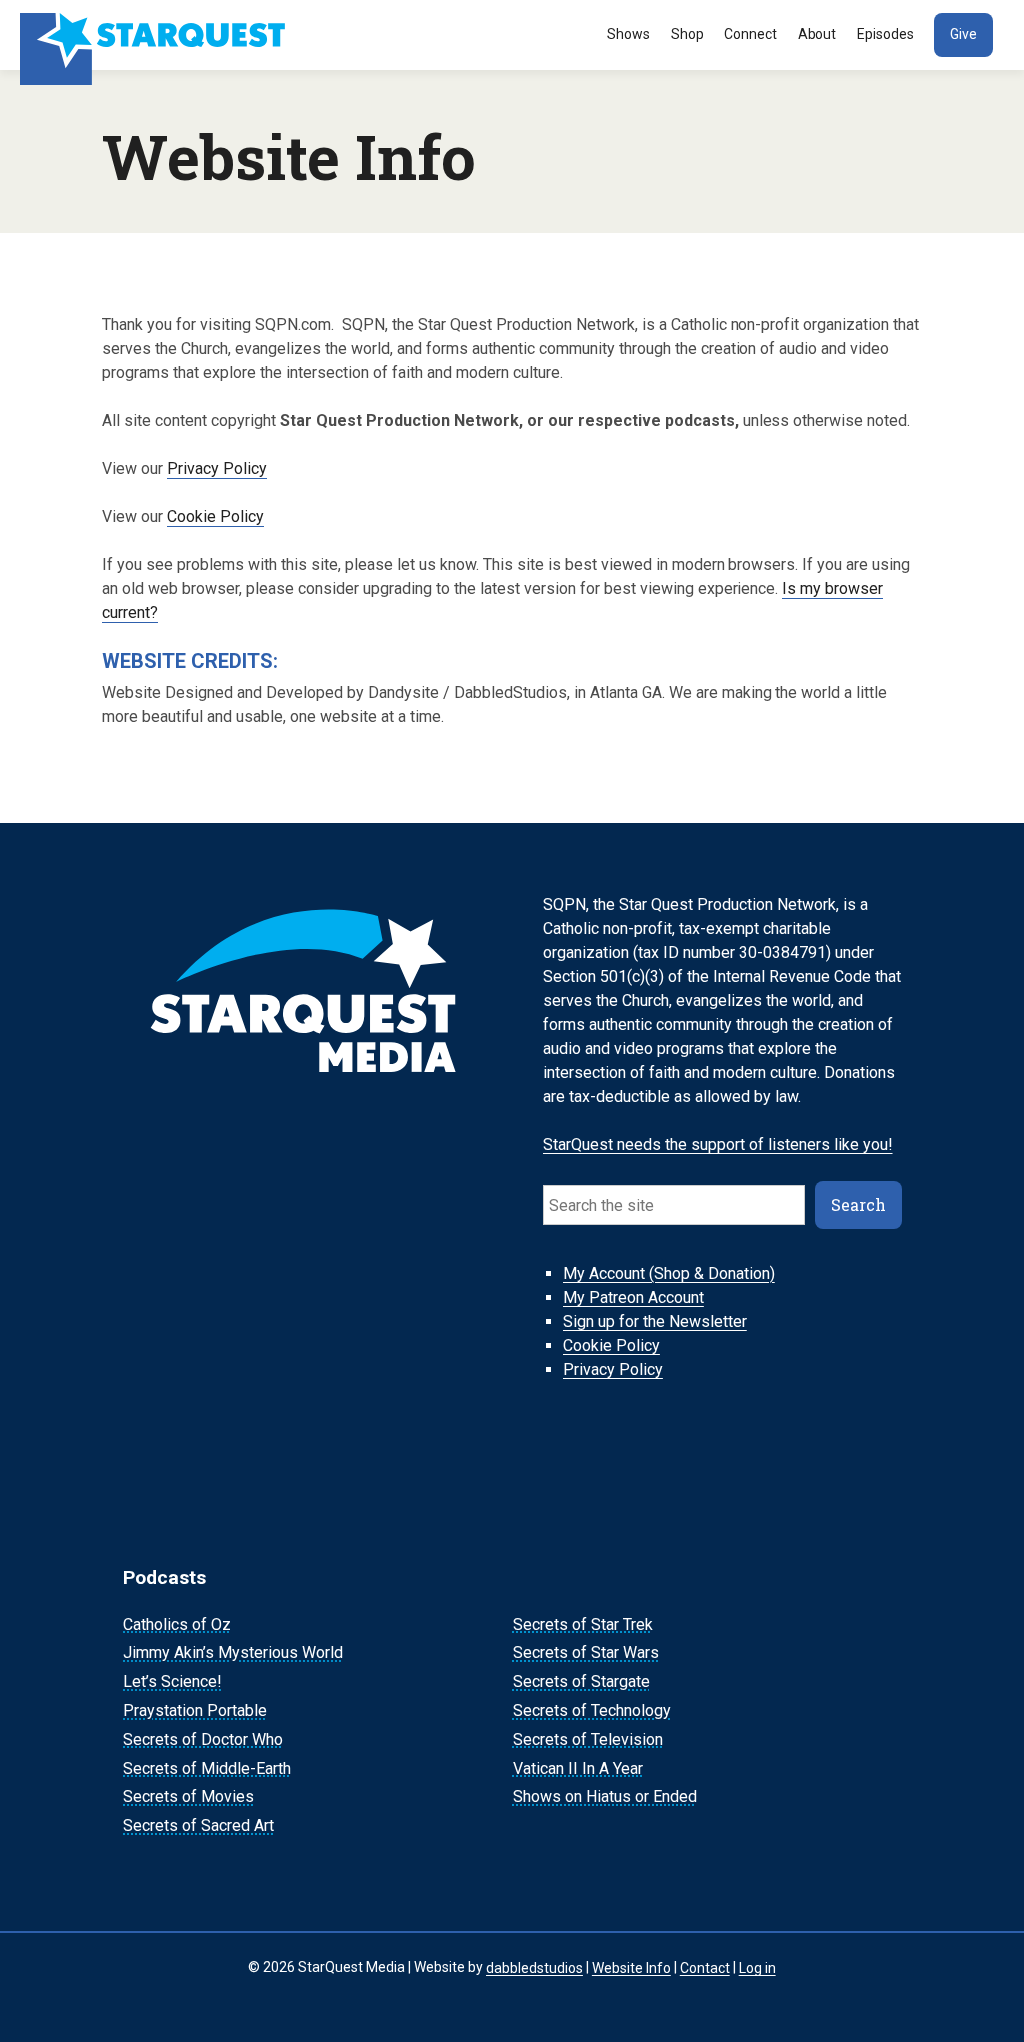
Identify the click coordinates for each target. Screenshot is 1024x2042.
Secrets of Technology (592, 1710)
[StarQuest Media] (155, 35)
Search (858, 1204)
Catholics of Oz (177, 1624)
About (817, 34)
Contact (705, 1967)
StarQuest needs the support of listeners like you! (718, 1144)
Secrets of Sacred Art (198, 1825)
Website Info (631, 1967)
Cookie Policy (215, 516)
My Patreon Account (633, 1297)
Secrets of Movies (188, 1797)
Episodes (885, 34)
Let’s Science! (172, 1681)
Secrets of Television (588, 1739)
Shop (687, 34)
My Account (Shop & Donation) (669, 1273)
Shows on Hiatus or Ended (605, 1797)
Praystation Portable (195, 1710)
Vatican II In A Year (578, 1768)
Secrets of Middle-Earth (207, 1768)
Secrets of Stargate (581, 1681)
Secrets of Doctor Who (203, 1739)
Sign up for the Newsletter (655, 1321)
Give (963, 34)
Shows (628, 34)
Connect (750, 34)
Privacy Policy (217, 468)
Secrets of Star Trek (583, 1624)
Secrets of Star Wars (586, 1653)
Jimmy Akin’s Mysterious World (233, 1653)
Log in (757, 1967)
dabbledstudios (534, 1967)
